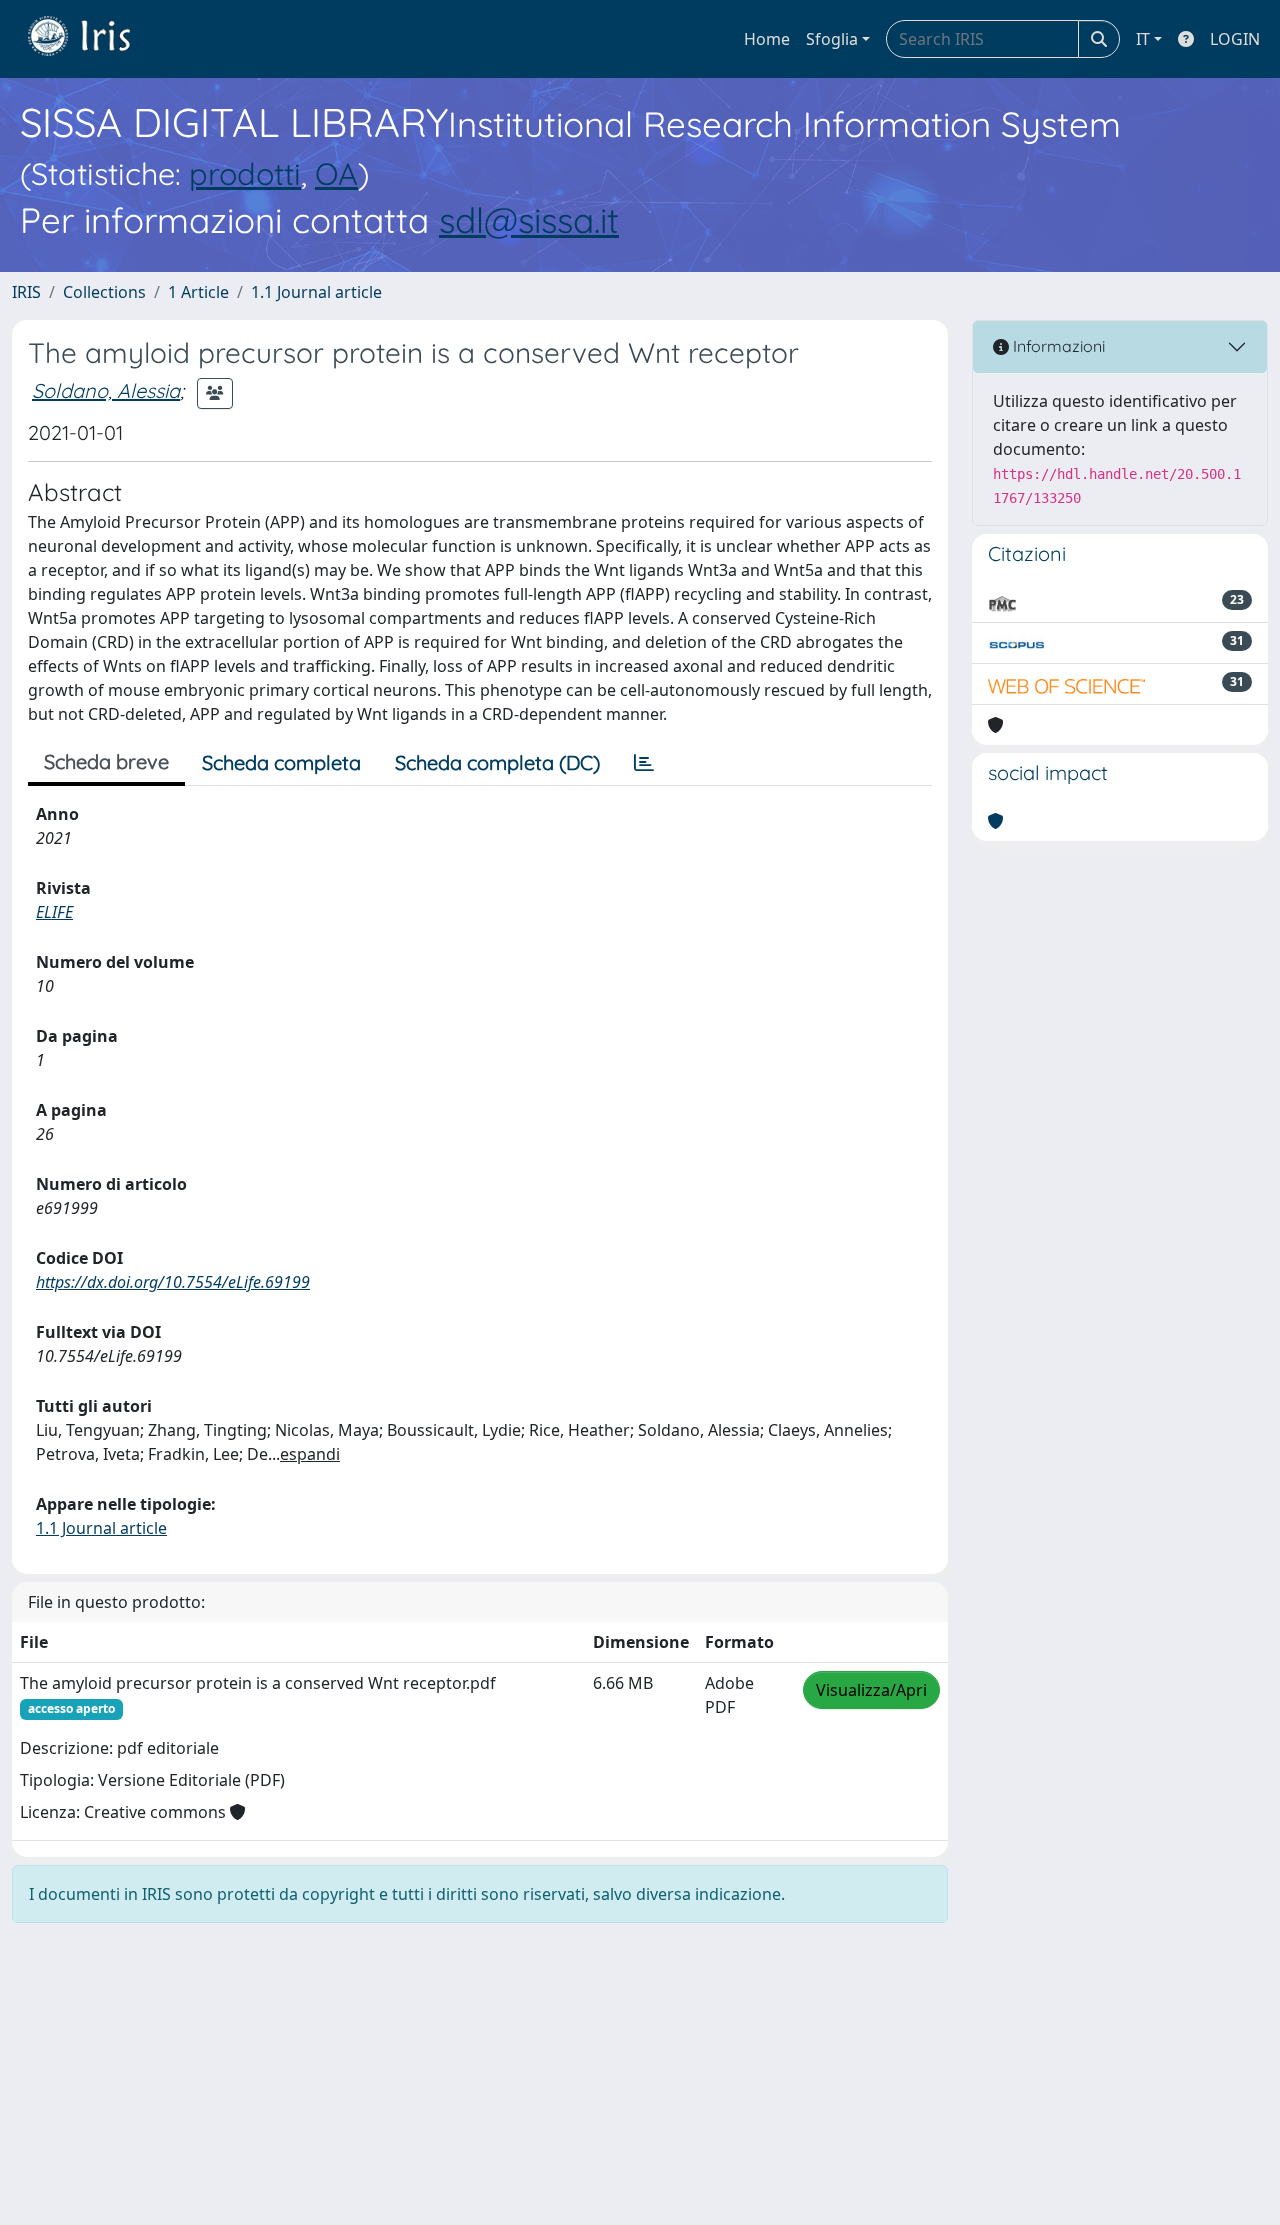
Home (767, 39)
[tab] (644, 763)
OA (336, 173)
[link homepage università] (94, 39)
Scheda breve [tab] (106, 761)
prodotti (245, 173)
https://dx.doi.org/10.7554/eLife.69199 (173, 1282)
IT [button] (1143, 39)
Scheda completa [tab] (281, 762)
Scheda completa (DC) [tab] (497, 762)
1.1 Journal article (316, 292)
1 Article (198, 292)
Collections (104, 292)
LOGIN (1235, 39)
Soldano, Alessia (106, 390)
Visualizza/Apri (871, 1690)
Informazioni (1057, 346)
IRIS (26, 292)
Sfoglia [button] (832, 39)
